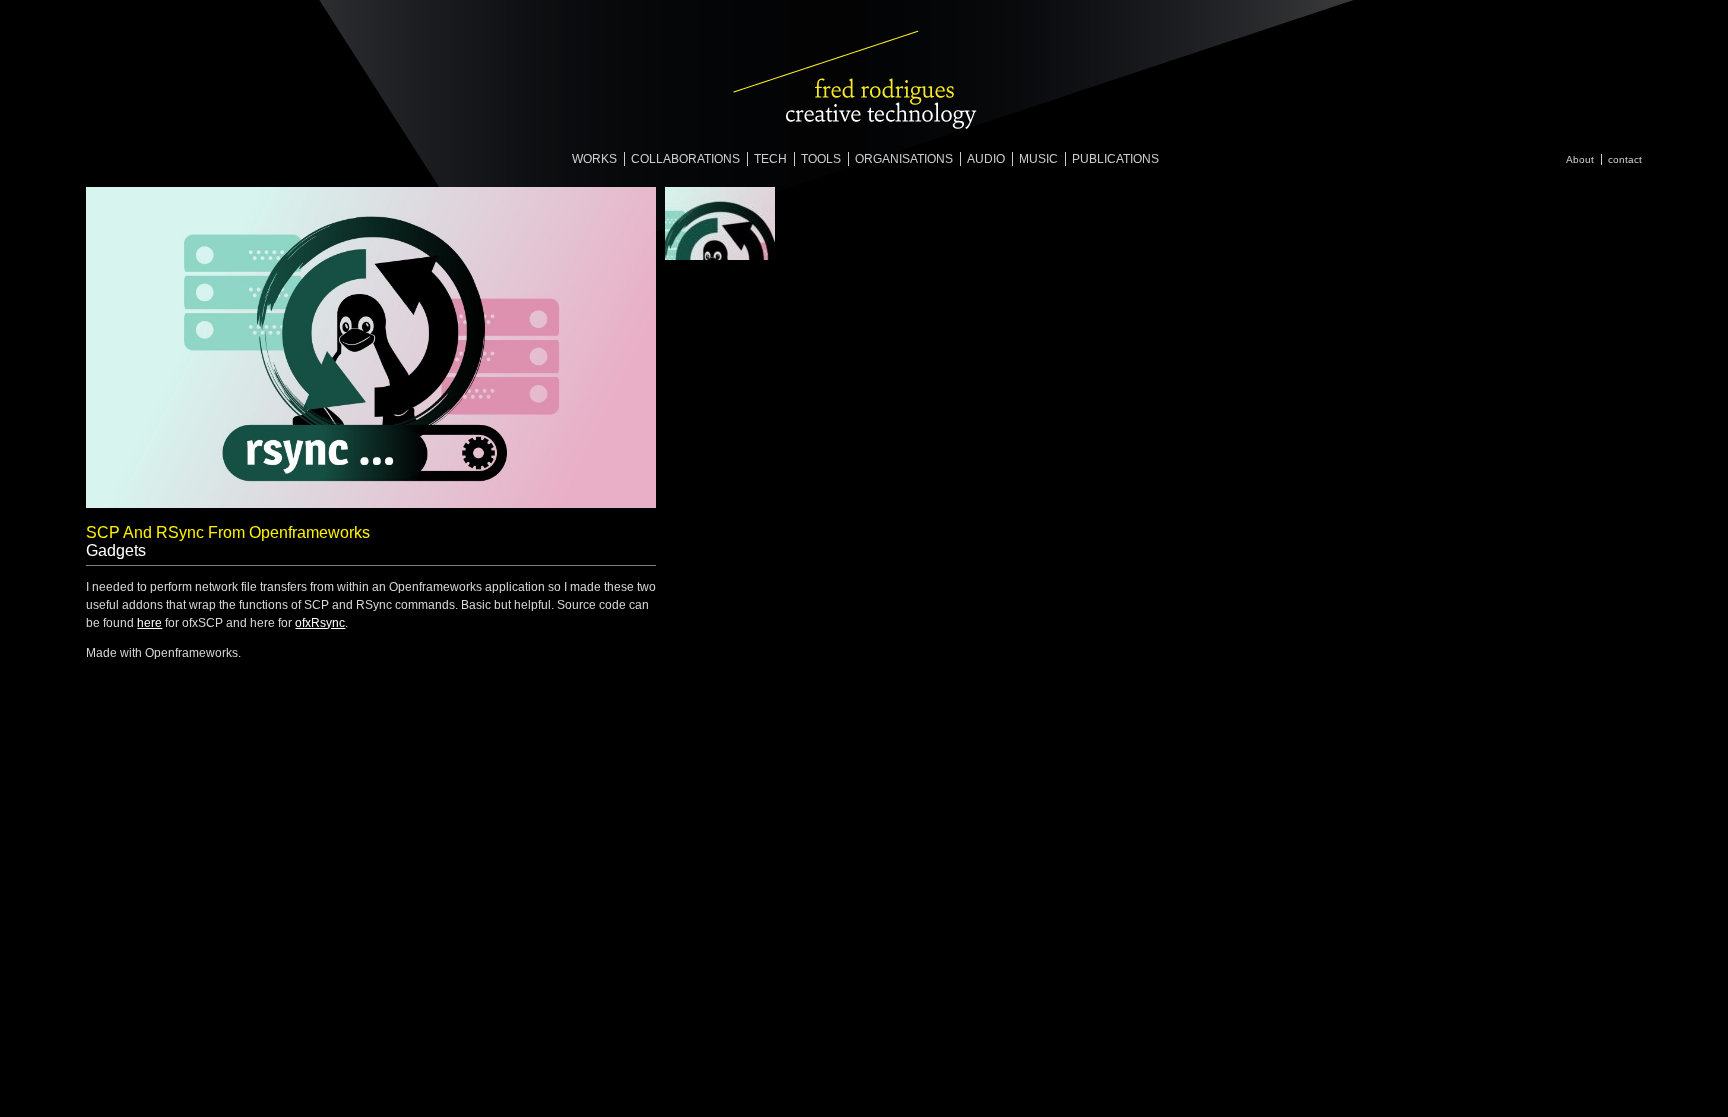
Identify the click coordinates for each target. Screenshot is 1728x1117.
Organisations (904, 159)
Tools (821, 159)
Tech (770, 159)
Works (594, 159)
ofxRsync (320, 623)
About (1580, 159)
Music (1038, 159)
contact (1625, 159)
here (149, 623)
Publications (1115, 159)
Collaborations (685, 159)
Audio (986, 159)
